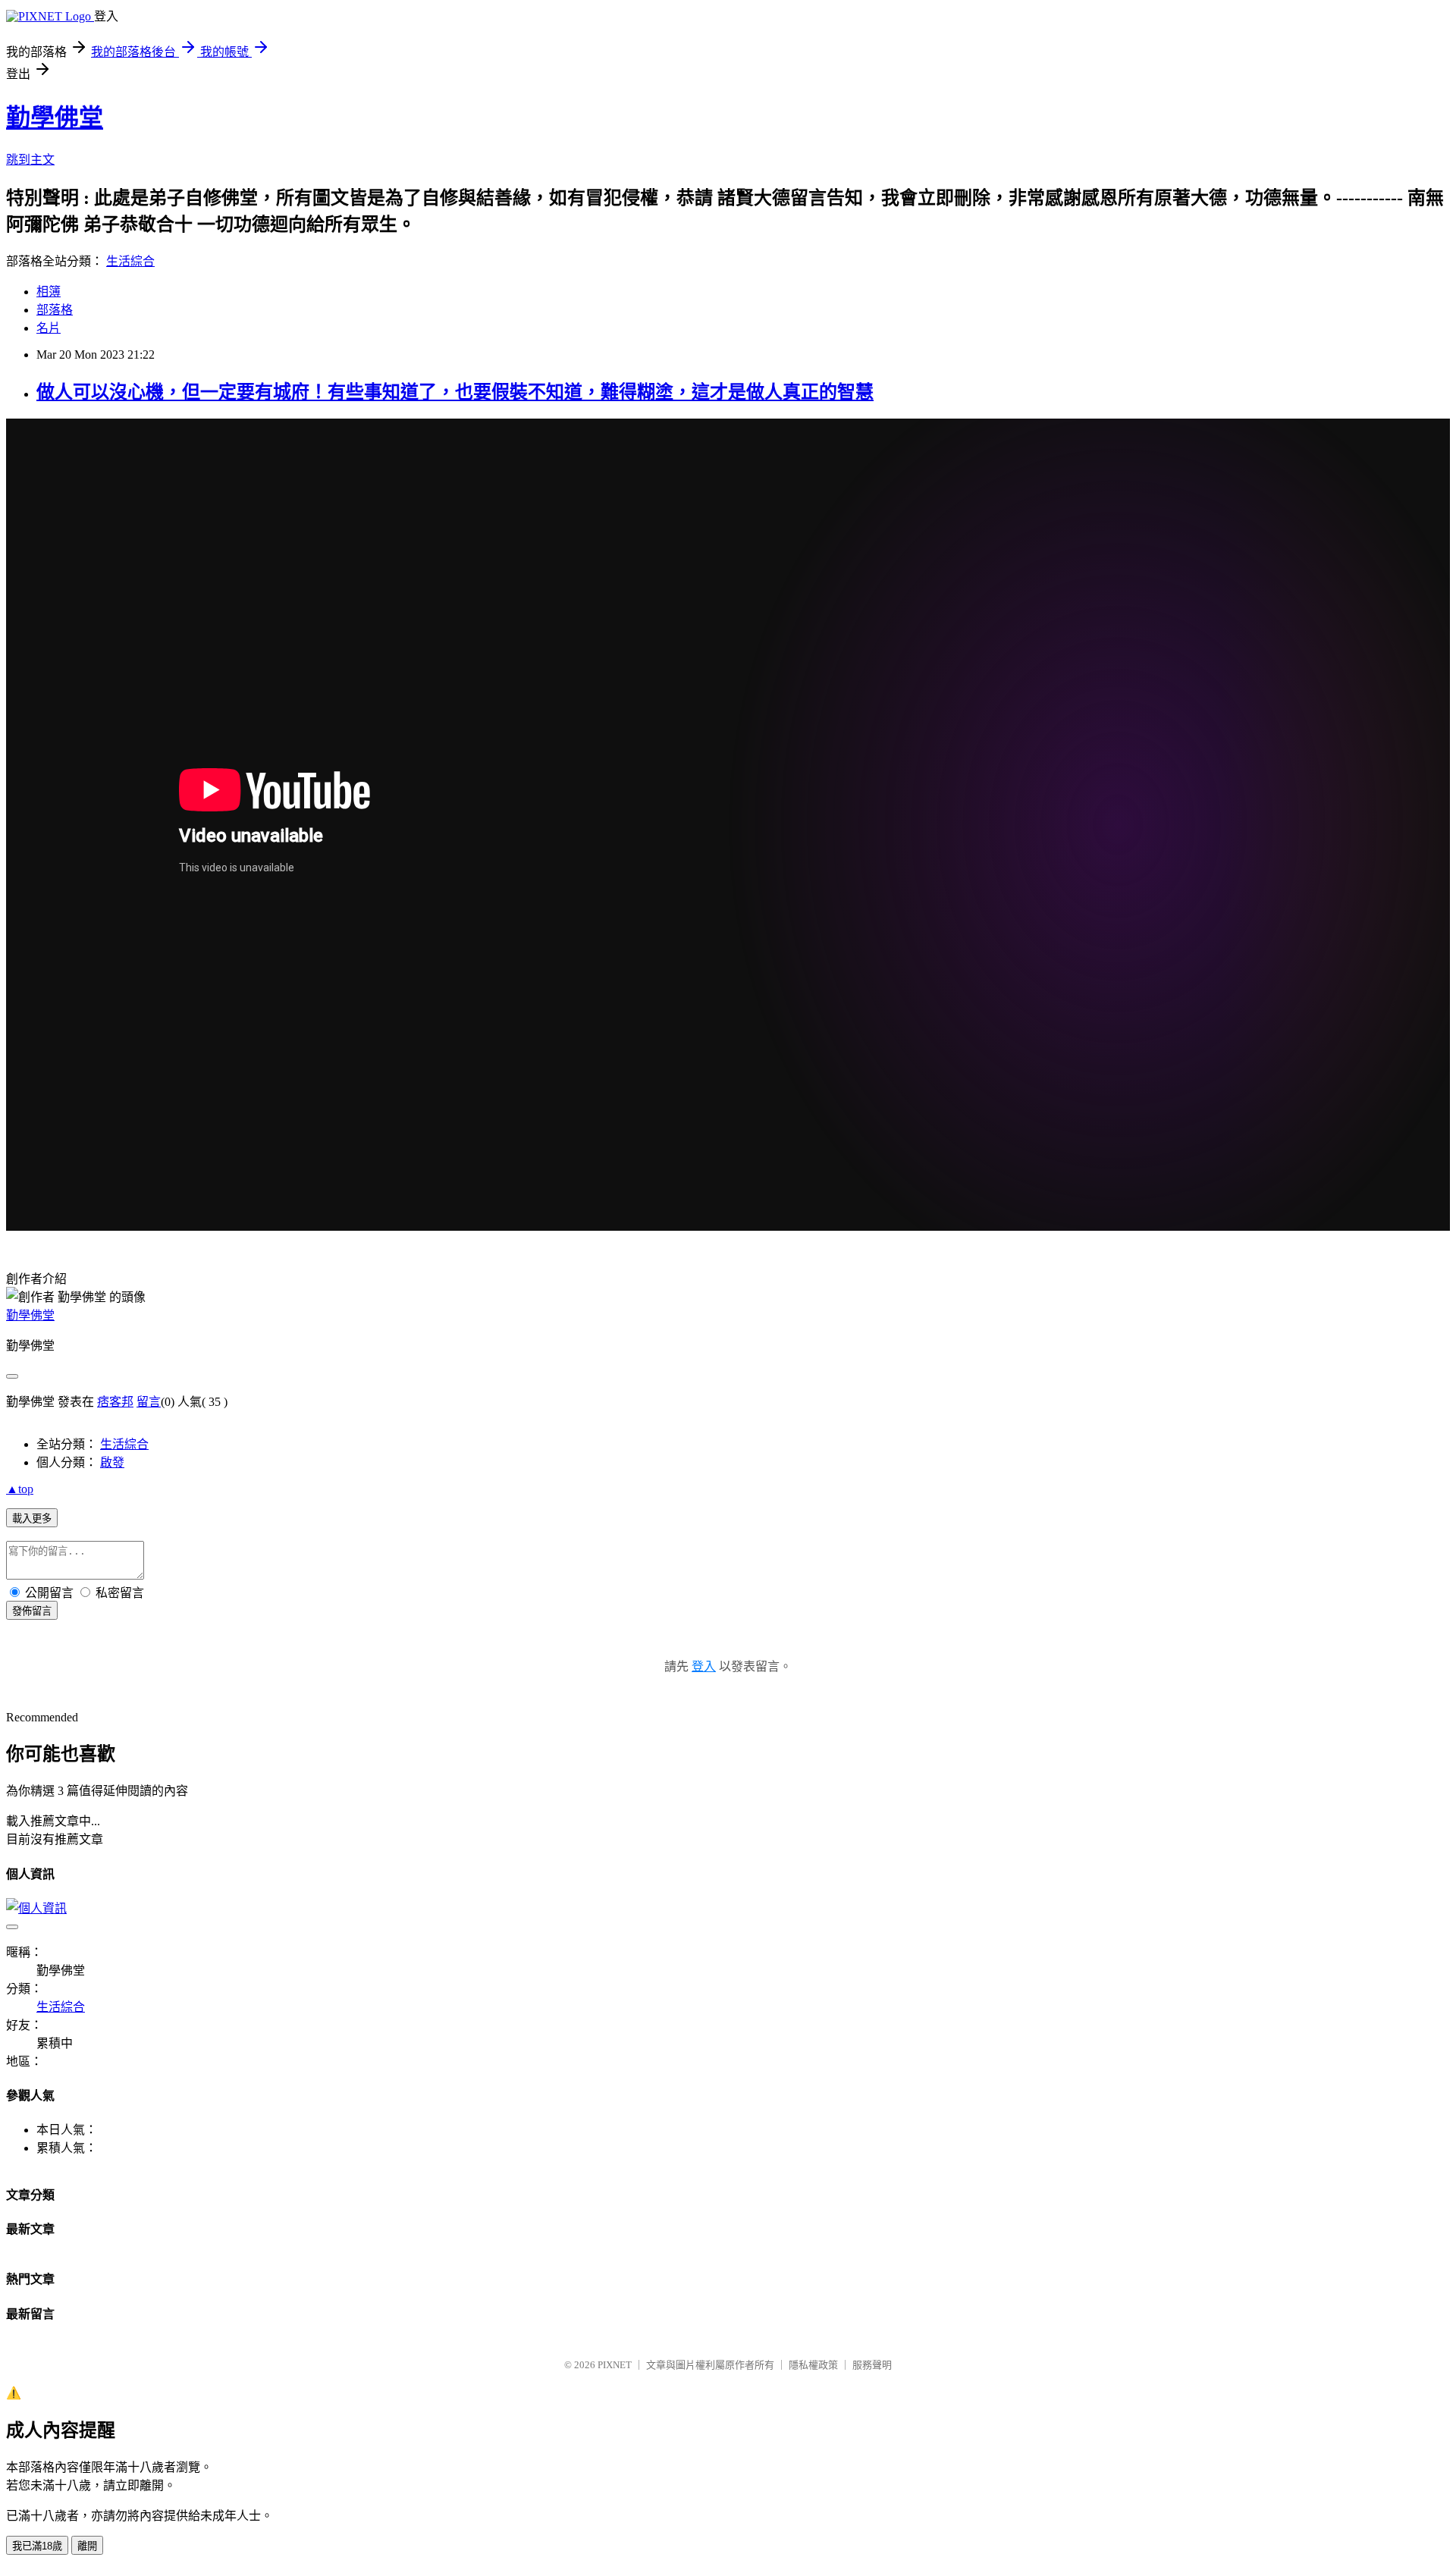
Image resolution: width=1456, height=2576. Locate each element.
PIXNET (615, 2365)
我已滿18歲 (37, 2546)
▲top (20, 1489)
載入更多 (32, 1519)
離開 (87, 2546)
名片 (49, 328)
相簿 (49, 292)
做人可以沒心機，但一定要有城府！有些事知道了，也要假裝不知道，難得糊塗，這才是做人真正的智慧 (455, 392)
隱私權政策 (813, 2365)
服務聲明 (872, 2365)
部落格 (55, 310)
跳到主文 (30, 160)
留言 (149, 1402)
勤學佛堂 (55, 118)
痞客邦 (115, 1402)
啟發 (112, 1462)
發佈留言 (32, 1611)
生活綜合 (130, 261)
